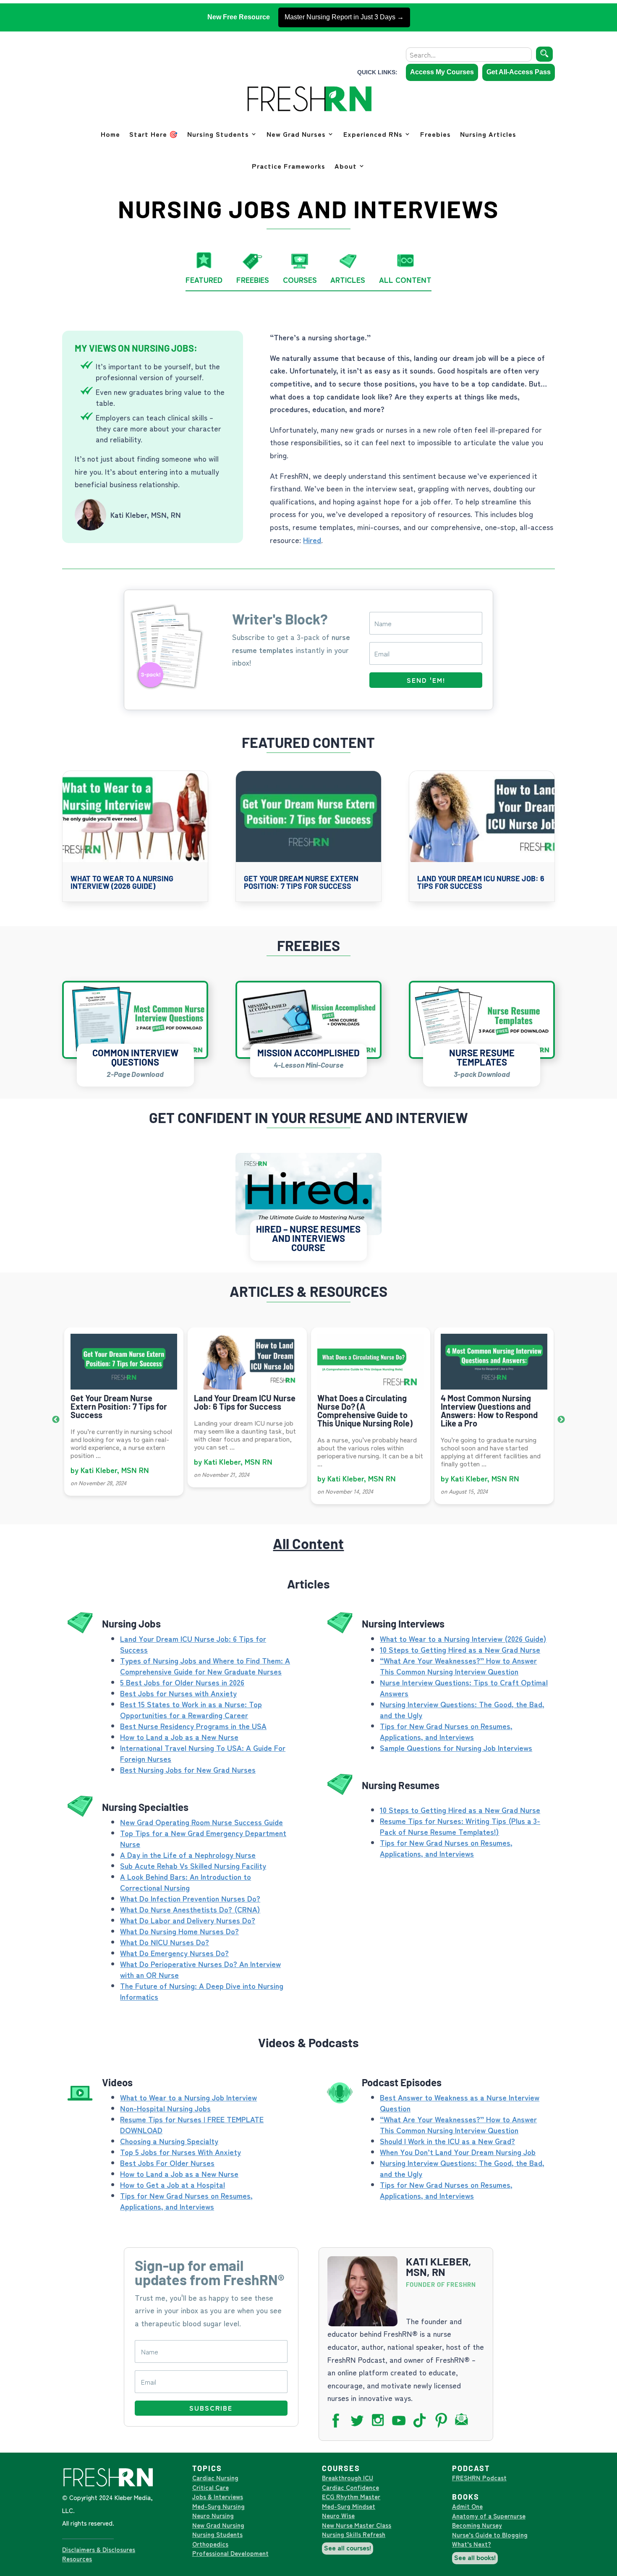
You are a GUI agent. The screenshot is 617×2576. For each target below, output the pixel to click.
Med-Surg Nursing (218, 2506)
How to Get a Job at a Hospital (173, 2184)
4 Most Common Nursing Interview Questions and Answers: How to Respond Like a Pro (366, 1411)
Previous (56, 1420)
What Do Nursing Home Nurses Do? (179, 1931)
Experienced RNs (373, 134)
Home (110, 134)
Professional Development (230, 2553)
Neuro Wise (338, 2515)
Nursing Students (218, 134)
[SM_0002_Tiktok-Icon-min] (422, 2425)
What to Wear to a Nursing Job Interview (188, 2097)
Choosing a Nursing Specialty (169, 2141)
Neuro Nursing (213, 2515)
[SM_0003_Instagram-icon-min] (380, 2425)
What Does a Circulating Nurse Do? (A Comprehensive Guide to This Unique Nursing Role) (242, 1411)
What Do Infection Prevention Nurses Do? (190, 1898)
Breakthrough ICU (348, 2478)
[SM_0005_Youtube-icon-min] (401, 2425)
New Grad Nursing (218, 2525)
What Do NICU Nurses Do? (165, 1942)
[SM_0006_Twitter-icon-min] (359, 2425)
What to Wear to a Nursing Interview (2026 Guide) (122, 882)
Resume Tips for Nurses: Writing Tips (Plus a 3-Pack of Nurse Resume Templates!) (460, 1826)
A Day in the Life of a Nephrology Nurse (188, 1855)
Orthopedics (210, 2544)
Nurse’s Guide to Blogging (490, 2535)
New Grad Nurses (296, 134)
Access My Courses (442, 72)
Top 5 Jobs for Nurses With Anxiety (180, 2152)
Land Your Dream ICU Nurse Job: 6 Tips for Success (481, 882)
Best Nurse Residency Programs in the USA (193, 1726)
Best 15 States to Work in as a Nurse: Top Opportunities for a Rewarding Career (191, 1709)
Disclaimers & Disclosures (99, 2549)
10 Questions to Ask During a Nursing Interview (493, 1402)
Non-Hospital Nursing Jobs (165, 2108)
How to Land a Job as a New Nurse (179, 1737)
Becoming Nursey (477, 2525)
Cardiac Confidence (350, 2487)
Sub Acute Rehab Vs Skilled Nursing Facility (193, 1865)
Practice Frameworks (289, 166)
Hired (312, 540)
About (346, 166)
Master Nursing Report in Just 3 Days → (344, 17)
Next (561, 1420)
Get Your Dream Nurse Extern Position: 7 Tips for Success (301, 882)
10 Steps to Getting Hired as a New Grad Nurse (460, 1649)
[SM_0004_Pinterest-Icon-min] (443, 2425)
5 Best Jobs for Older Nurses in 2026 (182, 1682)
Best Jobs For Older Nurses (167, 2163)
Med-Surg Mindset (349, 2506)
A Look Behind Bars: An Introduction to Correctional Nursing (186, 1882)
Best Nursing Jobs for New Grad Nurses (188, 1769)
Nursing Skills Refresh (354, 2534)
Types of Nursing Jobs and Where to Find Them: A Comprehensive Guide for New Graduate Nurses (205, 1666)
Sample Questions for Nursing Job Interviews (456, 1748)
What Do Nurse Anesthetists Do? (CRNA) (190, 1909)
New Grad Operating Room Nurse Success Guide (201, 1822)
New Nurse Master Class (357, 2525)
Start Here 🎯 (154, 134)
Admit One (467, 2506)
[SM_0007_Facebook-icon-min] (338, 2425)
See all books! (475, 2557)
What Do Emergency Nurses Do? (174, 1953)
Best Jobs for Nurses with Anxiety (178, 1693)
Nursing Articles (488, 134)
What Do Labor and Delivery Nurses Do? (188, 1920)
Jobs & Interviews (218, 2496)
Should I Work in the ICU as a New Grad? (447, 2141)
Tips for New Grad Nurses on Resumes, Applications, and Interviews (446, 1731)
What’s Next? (472, 2544)
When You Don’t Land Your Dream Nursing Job (458, 2152)
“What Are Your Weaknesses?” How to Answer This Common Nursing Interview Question (458, 1666)
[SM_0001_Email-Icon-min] (464, 2425)
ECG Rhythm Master (351, 2496)
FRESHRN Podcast (479, 2478)
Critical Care (210, 2487)
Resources (77, 2559)
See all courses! (348, 2547)
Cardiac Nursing (215, 2478)
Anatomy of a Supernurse (489, 2516)
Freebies (435, 134)
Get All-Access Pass (519, 72)
